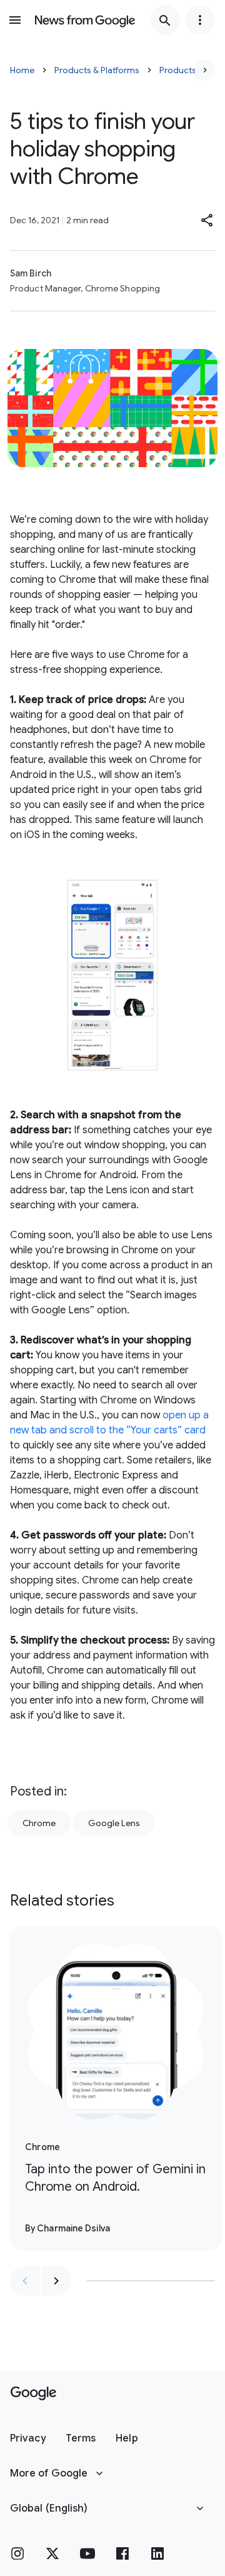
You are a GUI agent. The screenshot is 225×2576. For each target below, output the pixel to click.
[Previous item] (25, 2281)
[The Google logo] (33, 2393)
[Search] (165, 20)
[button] (207, 220)
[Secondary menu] (200, 20)
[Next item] (56, 2281)
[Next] (205, 70)
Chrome (39, 1823)
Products (178, 70)
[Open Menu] (15, 20)
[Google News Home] (85, 20)
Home (22, 70)
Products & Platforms (97, 70)
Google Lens (114, 1823)
